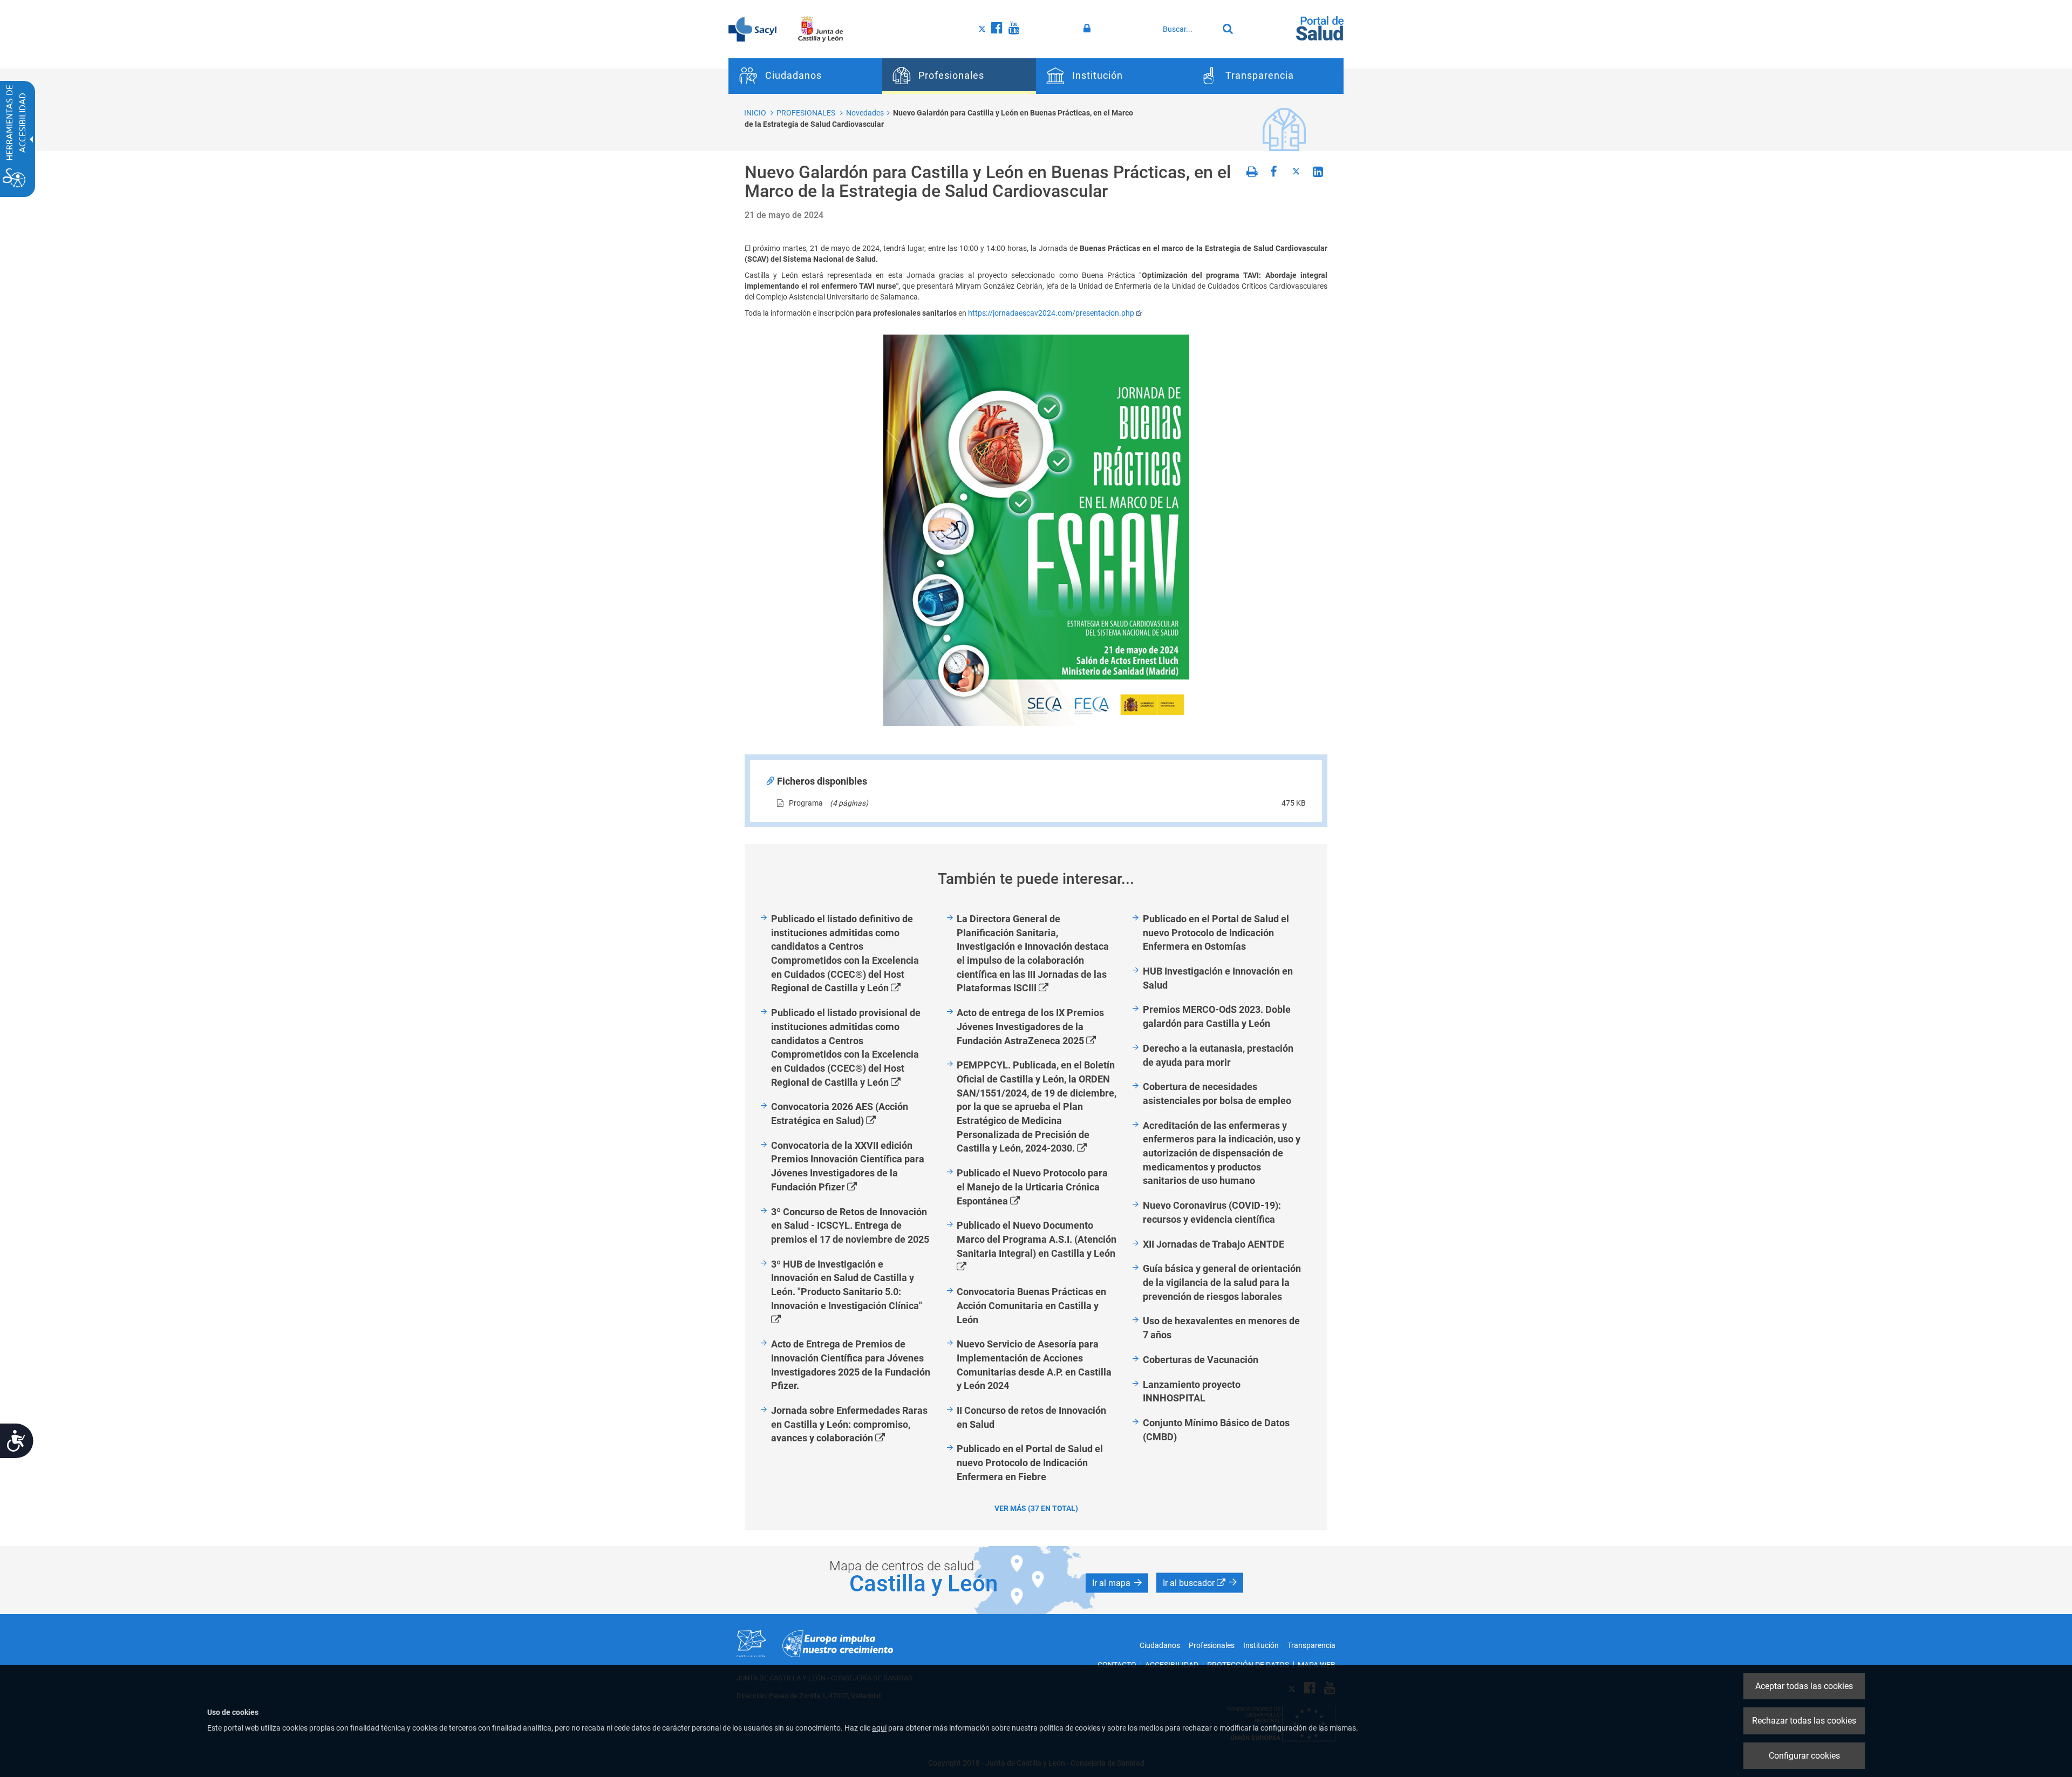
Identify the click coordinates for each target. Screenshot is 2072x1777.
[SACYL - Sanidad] (752, 29)
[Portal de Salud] (1320, 28)
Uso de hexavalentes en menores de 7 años (1221, 1328)
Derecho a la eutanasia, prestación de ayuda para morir (1218, 1055)
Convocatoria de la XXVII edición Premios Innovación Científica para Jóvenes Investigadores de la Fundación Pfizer (848, 1167)
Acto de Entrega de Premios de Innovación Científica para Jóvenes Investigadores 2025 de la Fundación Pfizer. (851, 1365)
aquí (879, 1728)
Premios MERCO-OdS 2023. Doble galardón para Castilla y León (1217, 1016)
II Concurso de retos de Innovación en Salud (1031, 1417)
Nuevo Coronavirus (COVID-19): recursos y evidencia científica (1212, 1212)
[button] (1117, 1583)
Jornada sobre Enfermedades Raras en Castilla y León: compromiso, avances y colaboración (849, 1425)
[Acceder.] (1089, 29)
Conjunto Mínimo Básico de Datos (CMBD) (1216, 1430)
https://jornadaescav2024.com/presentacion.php (1051, 313)
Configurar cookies (1804, 1756)
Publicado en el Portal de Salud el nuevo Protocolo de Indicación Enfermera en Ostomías (1216, 932)
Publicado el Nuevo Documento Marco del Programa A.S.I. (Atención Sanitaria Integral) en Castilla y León (1036, 1247)
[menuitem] (805, 76)
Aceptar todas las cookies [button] (1804, 1686)
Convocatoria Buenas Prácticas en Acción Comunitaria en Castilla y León (1031, 1305)
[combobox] (1188, 29)
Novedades (865, 113)
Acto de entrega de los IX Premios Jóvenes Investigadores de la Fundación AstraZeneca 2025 (1039, 1027)
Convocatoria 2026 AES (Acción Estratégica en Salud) (840, 1114)
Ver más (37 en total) (1036, 1508)
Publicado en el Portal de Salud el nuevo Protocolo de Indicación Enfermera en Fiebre (1030, 1462)
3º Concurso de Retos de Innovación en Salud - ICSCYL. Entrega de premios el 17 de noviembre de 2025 (850, 1225)
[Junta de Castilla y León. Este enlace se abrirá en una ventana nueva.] (820, 29)
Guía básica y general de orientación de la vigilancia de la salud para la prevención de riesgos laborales (1222, 1282)
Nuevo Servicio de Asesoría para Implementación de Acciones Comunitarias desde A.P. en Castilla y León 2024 (1034, 1365)
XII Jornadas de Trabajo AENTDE (1214, 1244)
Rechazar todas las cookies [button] (1804, 1721)
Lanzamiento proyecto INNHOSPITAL (1192, 1391)
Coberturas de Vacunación (1201, 1360)
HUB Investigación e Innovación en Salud (1218, 978)
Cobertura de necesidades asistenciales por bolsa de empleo (1217, 1094)
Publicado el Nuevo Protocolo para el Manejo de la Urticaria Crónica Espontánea (1032, 1187)
